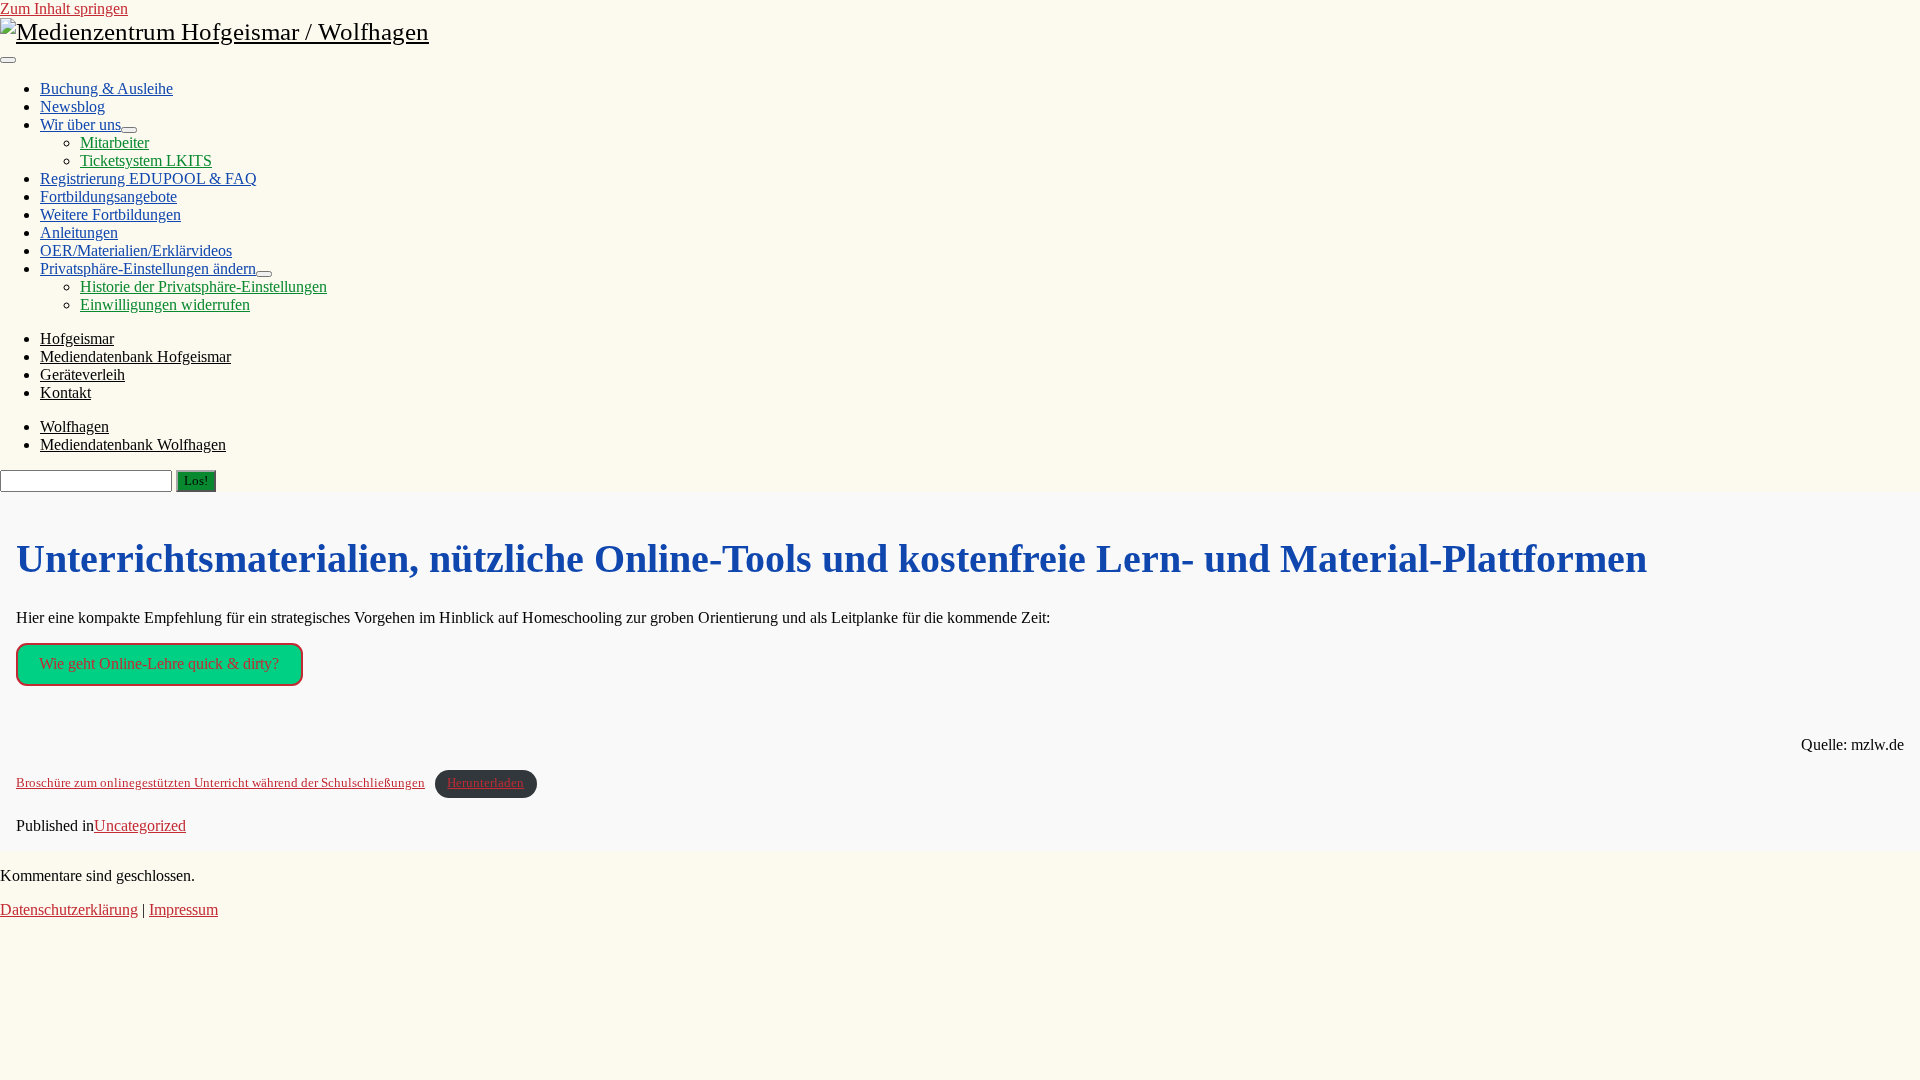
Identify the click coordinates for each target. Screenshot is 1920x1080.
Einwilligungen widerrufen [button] (165, 304)
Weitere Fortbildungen (110, 214)
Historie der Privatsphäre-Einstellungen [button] (203, 286)
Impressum (183, 909)
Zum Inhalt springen (64, 8)
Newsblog (72, 106)
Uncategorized (140, 825)
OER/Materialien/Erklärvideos (136, 250)
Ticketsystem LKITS (146, 160)
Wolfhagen (74, 426)
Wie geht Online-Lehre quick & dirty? (159, 663)
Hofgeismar (77, 338)
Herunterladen (485, 783)
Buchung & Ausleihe (106, 88)
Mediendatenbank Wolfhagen (133, 444)
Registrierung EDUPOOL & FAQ (148, 178)
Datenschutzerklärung (69, 909)
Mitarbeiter (114, 142)
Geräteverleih (82, 374)
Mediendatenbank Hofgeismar (135, 356)
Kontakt (65, 392)
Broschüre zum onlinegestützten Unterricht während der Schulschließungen (220, 783)
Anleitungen (79, 232)
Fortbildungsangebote (108, 196)
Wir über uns (80, 124)
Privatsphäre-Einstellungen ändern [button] (148, 268)
